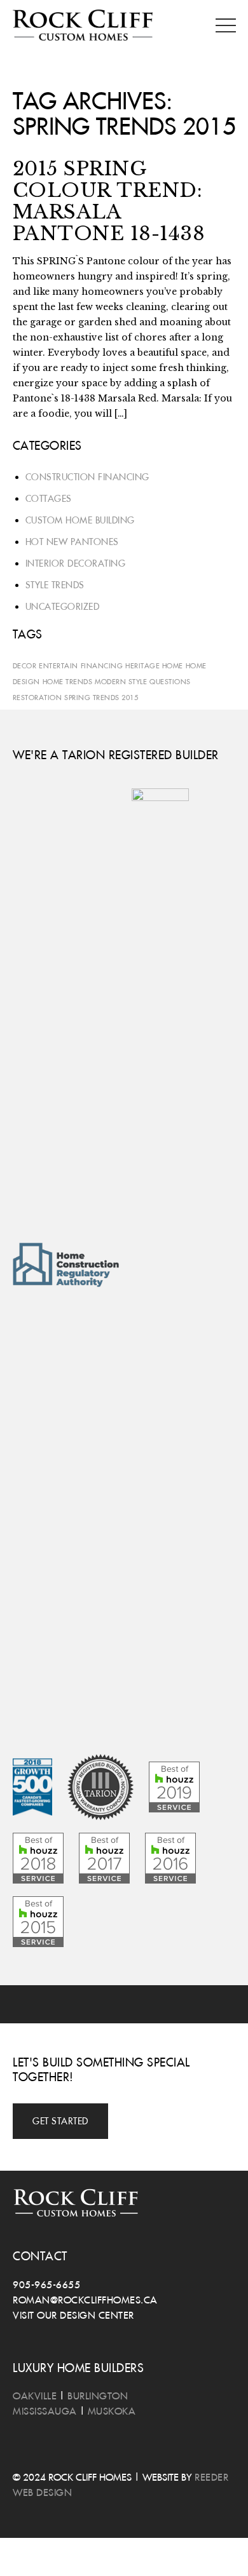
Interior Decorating (76, 563)
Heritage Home (154, 665)
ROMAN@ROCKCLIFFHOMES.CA (85, 2300)
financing (102, 665)
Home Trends (68, 681)
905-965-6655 (46, 2284)
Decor (25, 665)
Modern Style (121, 681)
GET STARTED (60, 2121)
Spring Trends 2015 (101, 697)
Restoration (38, 697)
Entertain (59, 665)
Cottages (49, 499)
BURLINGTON (98, 2396)
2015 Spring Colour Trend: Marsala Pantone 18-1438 (109, 201)
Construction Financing (87, 477)
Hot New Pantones (72, 542)
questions (170, 681)
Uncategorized (63, 607)
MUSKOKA (112, 2411)
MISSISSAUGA (45, 2411)
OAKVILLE (35, 2396)
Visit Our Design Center (73, 2315)
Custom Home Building (80, 520)
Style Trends (55, 585)
